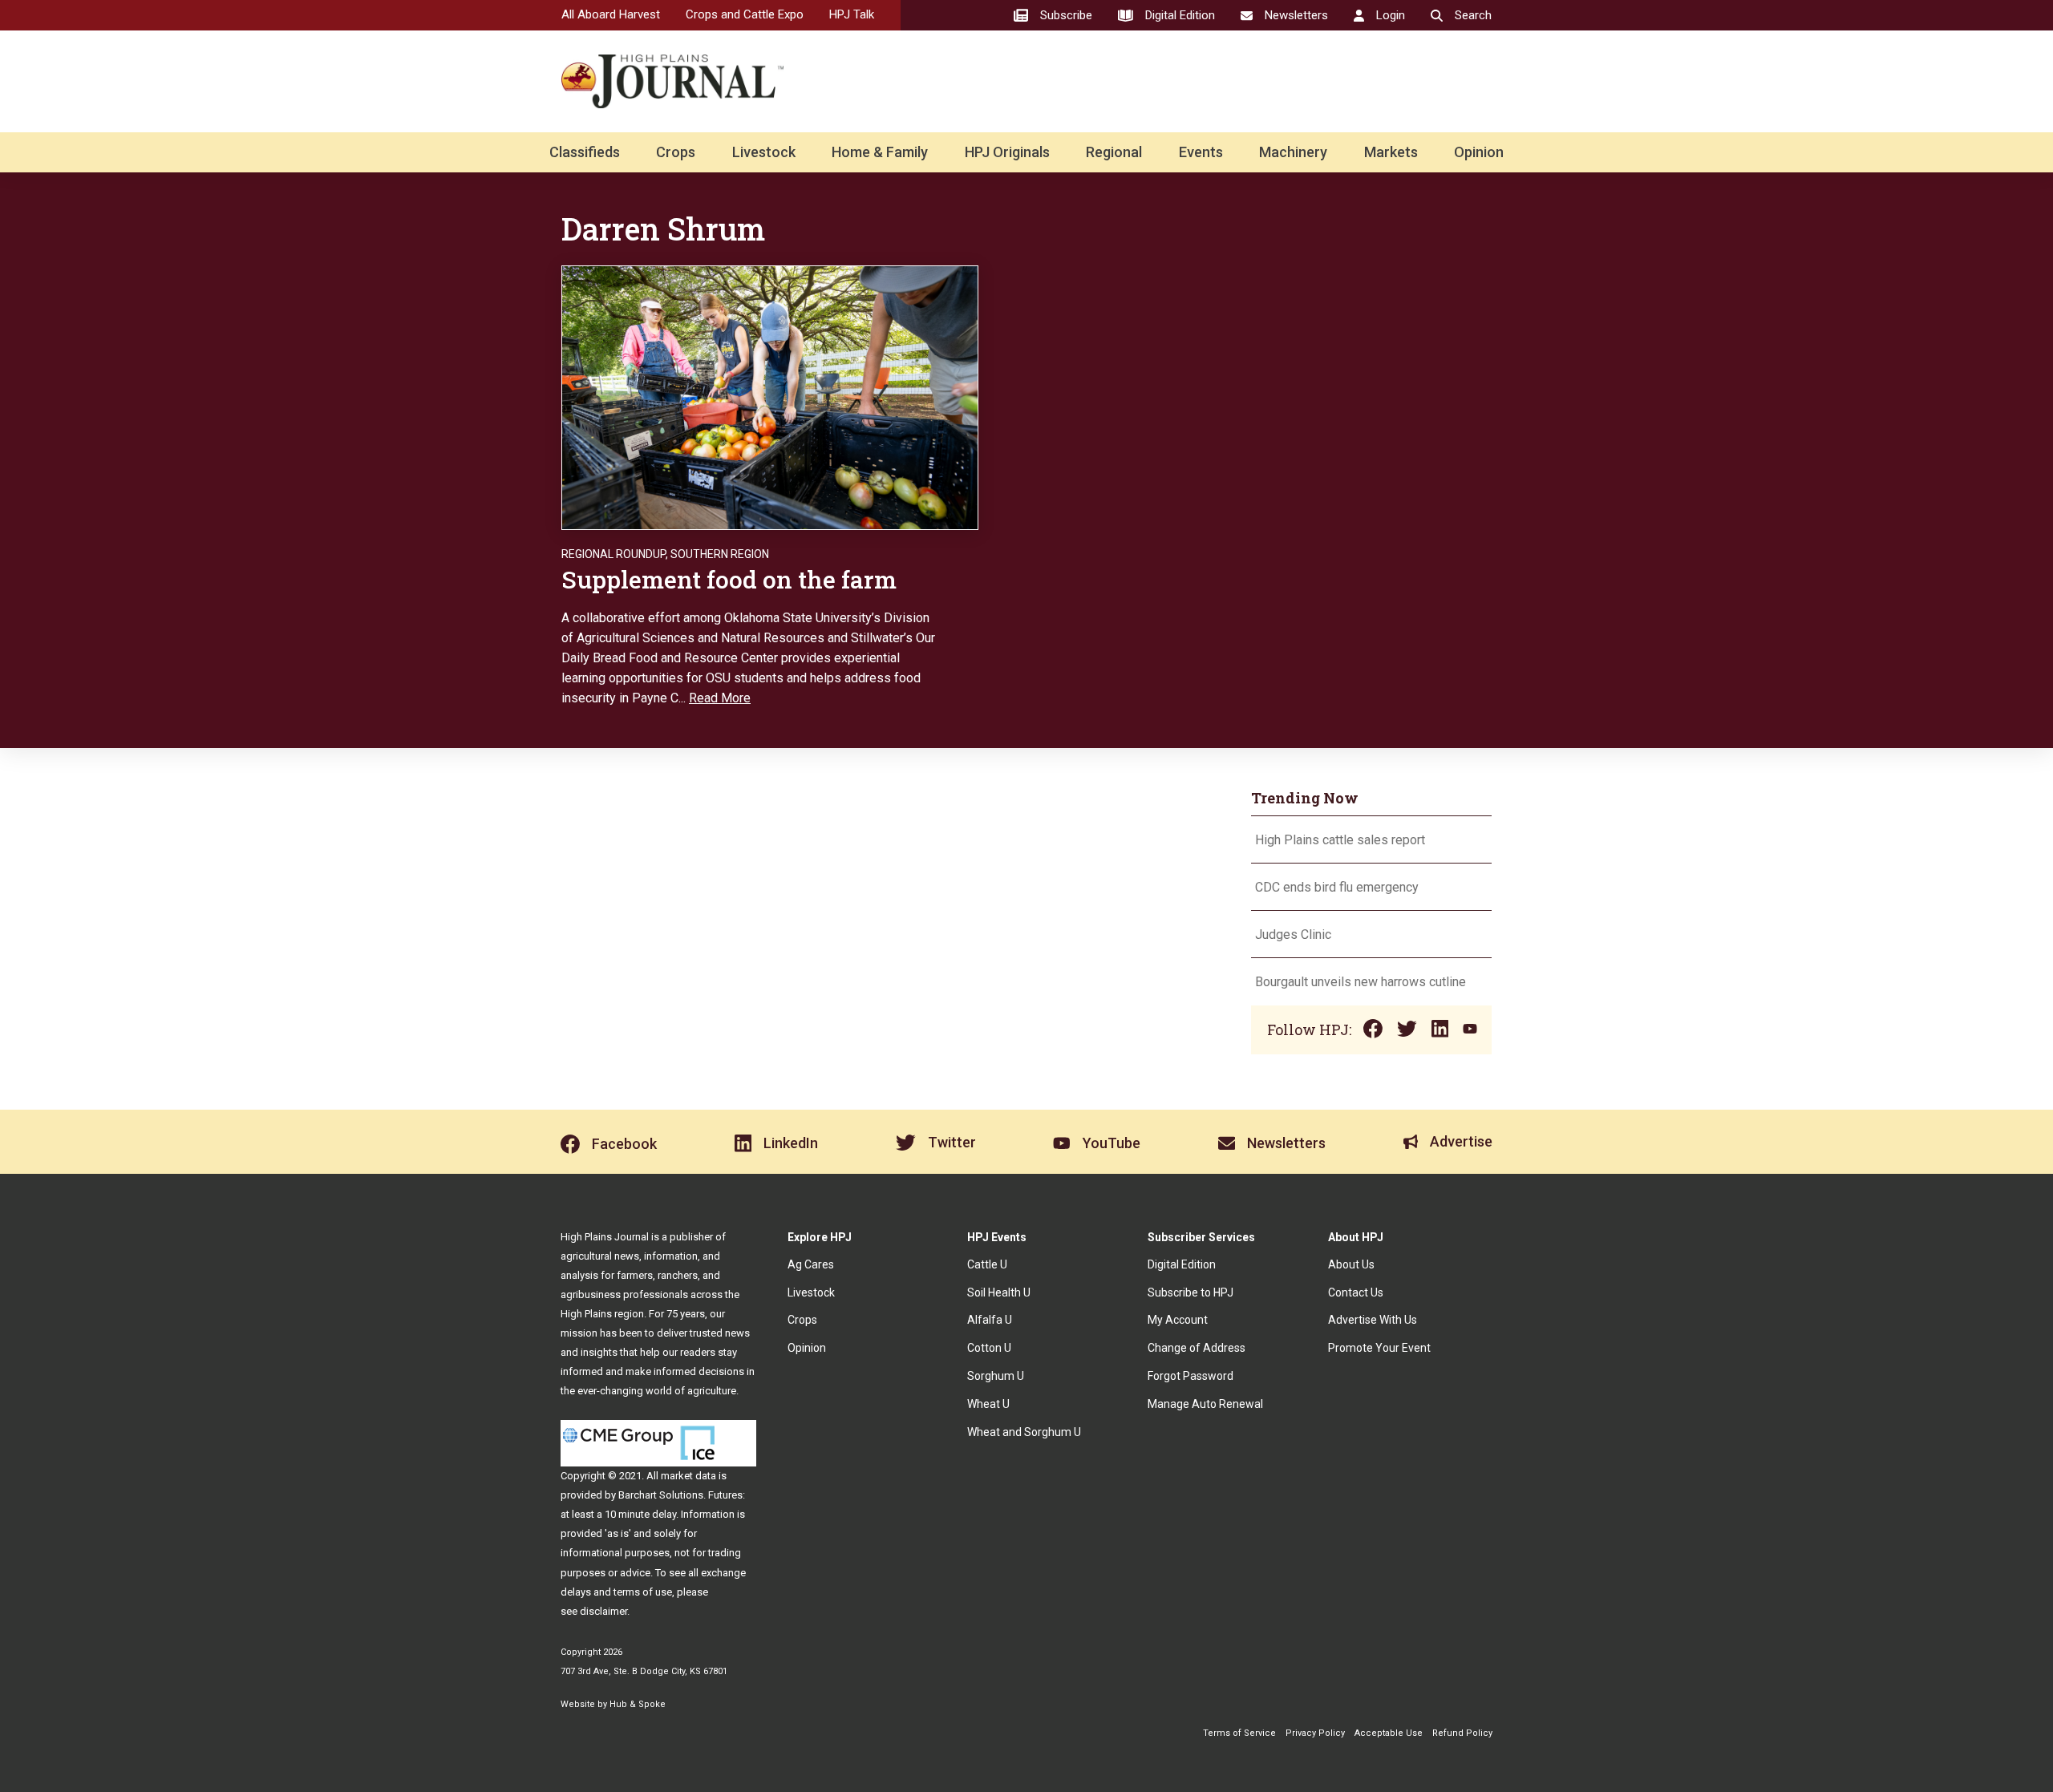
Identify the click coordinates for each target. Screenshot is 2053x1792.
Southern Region (720, 554)
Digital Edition (1182, 1264)
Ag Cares (811, 1264)
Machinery (1293, 152)
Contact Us (1356, 1292)
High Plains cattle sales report (1340, 840)
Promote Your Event (1379, 1348)
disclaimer (603, 1611)
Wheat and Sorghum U (1024, 1432)
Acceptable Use (1389, 1733)
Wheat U (988, 1404)
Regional (1114, 152)
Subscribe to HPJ (1190, 1292)
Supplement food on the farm (729, 579)
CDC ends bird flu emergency (1337, 887)
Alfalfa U (990, 1320)
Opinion (1479, 152)
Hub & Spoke (638, 1704)
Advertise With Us (1373, 1320)
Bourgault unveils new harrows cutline (1361, 982)
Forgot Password (1190, 1376)
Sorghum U (996, 1376)
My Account (1178, 1320)
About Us (1351, 1264)
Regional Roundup (613, 554)
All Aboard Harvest (611, 14)
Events (1201, 152)
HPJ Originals (1007, 152)
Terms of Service (1239, 1733)
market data (688, 1476)
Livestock (764, 152)
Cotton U (989, 1348)
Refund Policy (1462, 1733)
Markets (1391, 152)
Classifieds (585, 152)
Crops (676, 152)
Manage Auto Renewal (1205, 1404)
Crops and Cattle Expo (745, 14)
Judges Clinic (1293, 934)
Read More (720, 698)
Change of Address (1197, 1348)
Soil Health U (999, 1292)
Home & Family (880, 152)
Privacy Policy (1315, 1733)
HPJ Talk (852, 14)
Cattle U (987, 1264)
